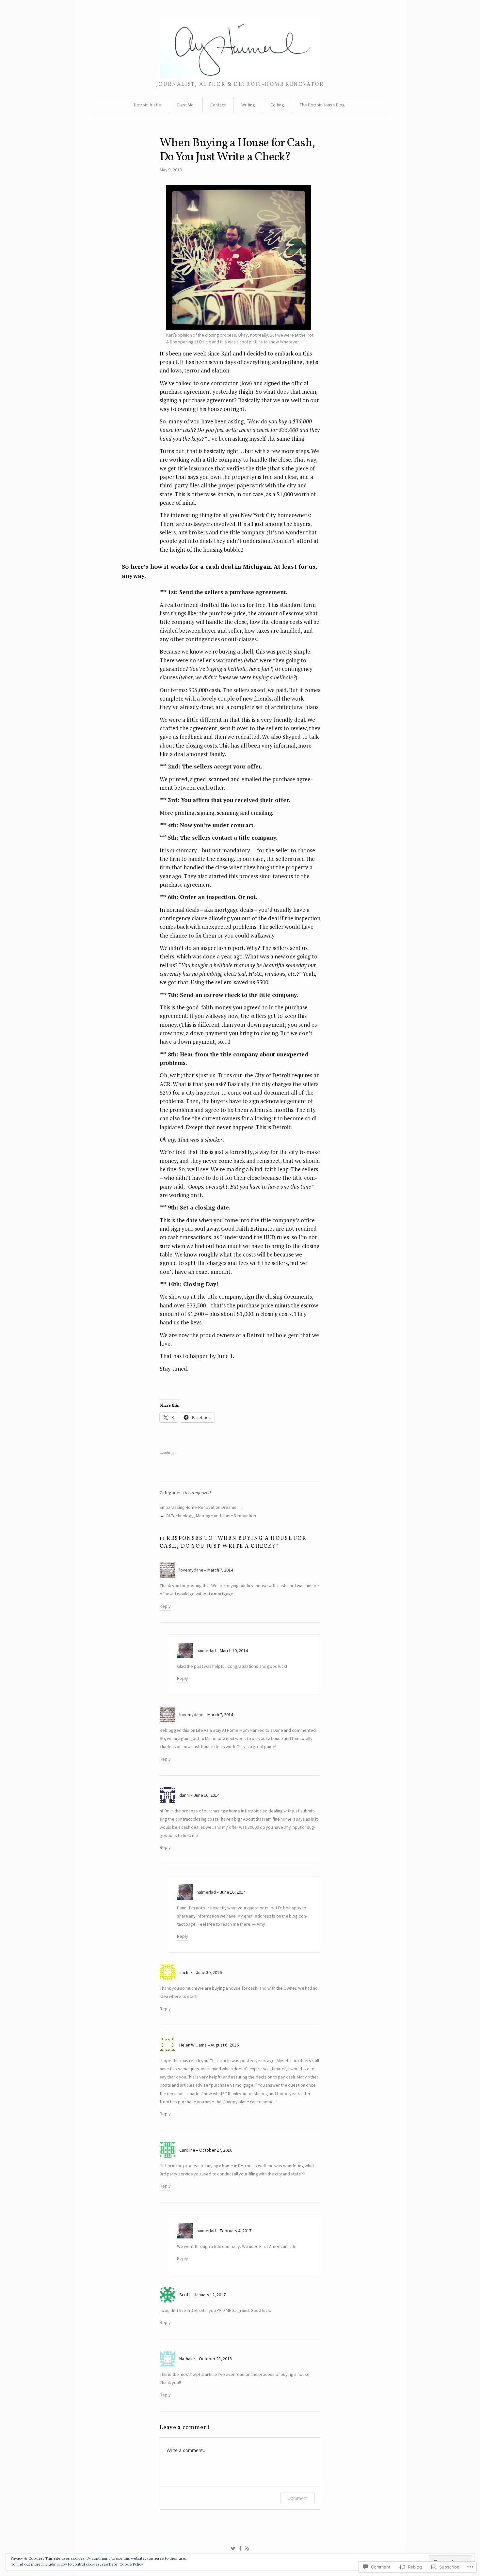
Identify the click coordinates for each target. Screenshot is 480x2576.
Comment (298, 2498)
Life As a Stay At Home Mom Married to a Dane (240, 1730)
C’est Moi (186, 105)
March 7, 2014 (220, 1570)
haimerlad (206, 1651)
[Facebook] (240, 2549)
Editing (277, 105)
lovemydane (191, 1570)
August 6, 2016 (225, 2045)
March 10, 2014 (234, 1651)
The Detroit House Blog (322, 105)
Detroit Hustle (147, 105)
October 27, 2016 (216, 2150)
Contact (218, 105)
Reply (165, 1606)
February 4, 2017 (236, 2231)
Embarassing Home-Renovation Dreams (198, 1507)
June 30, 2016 (209, 1972)
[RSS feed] (247, 2549)
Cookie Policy (131, 2564)
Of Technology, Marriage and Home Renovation (211, 1516)
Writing (248, 105)
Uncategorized (197, 1493)
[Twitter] (233, 2549)
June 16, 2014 (207, 1795)
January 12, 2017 (210, 2295)
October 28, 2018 (215, 2359)
